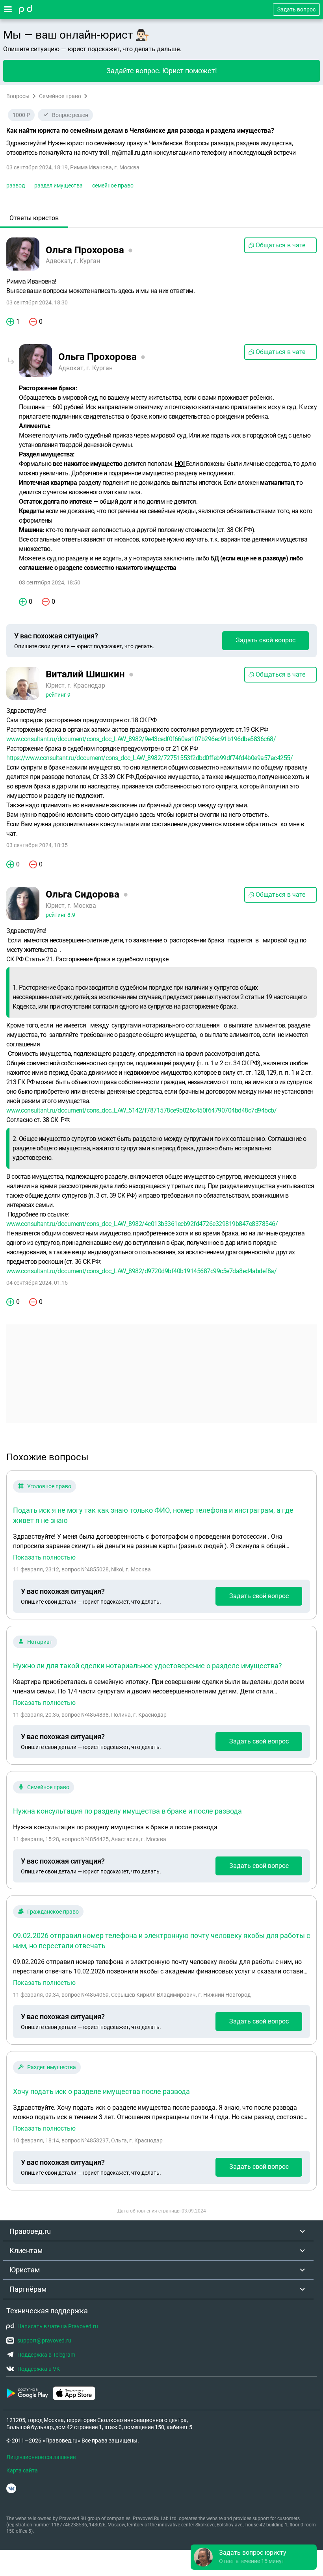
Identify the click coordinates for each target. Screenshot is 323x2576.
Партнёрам (28, 2289)
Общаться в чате (280, 245)
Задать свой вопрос (266, 640)
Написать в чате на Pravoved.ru (58, 2326)
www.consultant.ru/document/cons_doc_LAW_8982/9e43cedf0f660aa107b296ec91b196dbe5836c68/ (141, 739)
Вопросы (18, 96)
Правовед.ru (30, 2231)
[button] (254, 2557)
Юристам (25, 2270)
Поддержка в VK (39, 2369)
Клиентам (26, 2251)
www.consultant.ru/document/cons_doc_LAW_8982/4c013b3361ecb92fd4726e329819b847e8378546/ (142, 1224)
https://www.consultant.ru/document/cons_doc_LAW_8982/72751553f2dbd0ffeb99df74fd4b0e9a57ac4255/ (149, 758)
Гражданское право (53, 1912)
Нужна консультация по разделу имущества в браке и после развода (127, 1811)
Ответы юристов (34, 218)
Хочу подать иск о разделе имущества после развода (101, 2091)
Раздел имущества (52, 2067)
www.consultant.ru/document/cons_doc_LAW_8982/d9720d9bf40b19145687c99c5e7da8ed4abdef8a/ (141, 1271)
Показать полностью (44, 1558)
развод (16, 185)
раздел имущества (58, 185)
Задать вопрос (296, 9)
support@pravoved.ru (44, 2340)
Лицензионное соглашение (41, 2457)
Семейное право (60, 96)
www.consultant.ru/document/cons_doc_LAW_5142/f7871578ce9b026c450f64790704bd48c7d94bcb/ (141, 1110)
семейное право (113, 185)
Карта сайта (22, 2470)
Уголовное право (49, 1486)
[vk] (11, 2488)
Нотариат (40, 1642)
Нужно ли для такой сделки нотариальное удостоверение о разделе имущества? (148, 1666)
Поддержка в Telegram (46, 2355)
